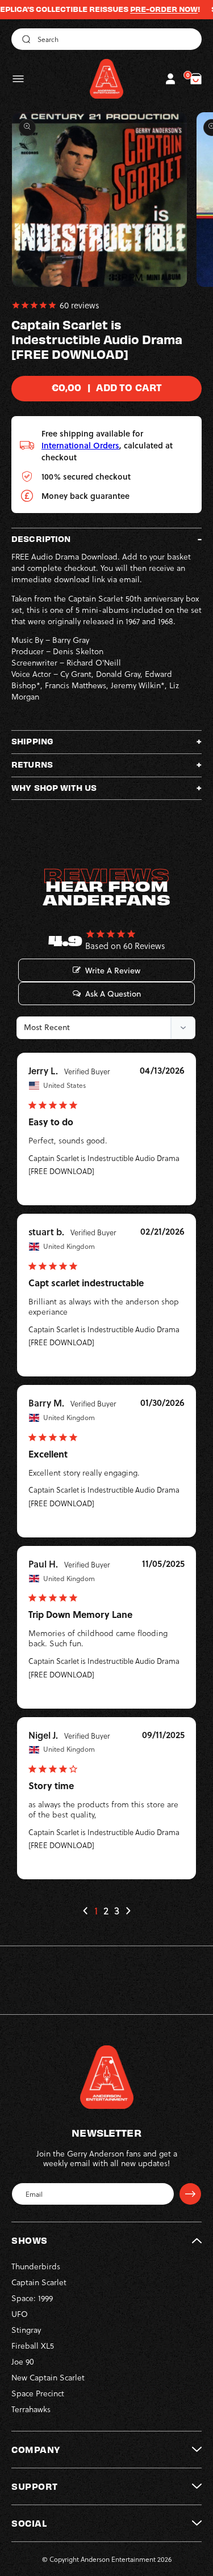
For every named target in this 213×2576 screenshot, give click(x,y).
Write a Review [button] (113, 971)
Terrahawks (31, 2409)
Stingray (26, 2330)
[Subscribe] (190, 2194)
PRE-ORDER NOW (145, 9)
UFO (20, 2314)
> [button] (128, 1911)
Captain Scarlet (39, 2282)
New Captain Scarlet (48, 2377)
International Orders (80, 445)
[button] (18, 79)
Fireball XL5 (33, 2346)
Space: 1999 (32, 2298)
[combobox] (106, 39)
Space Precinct (38, 2393)
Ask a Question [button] (113, 994)
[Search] (24, 39)
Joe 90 (23, 2361)
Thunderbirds (36, 2266)
